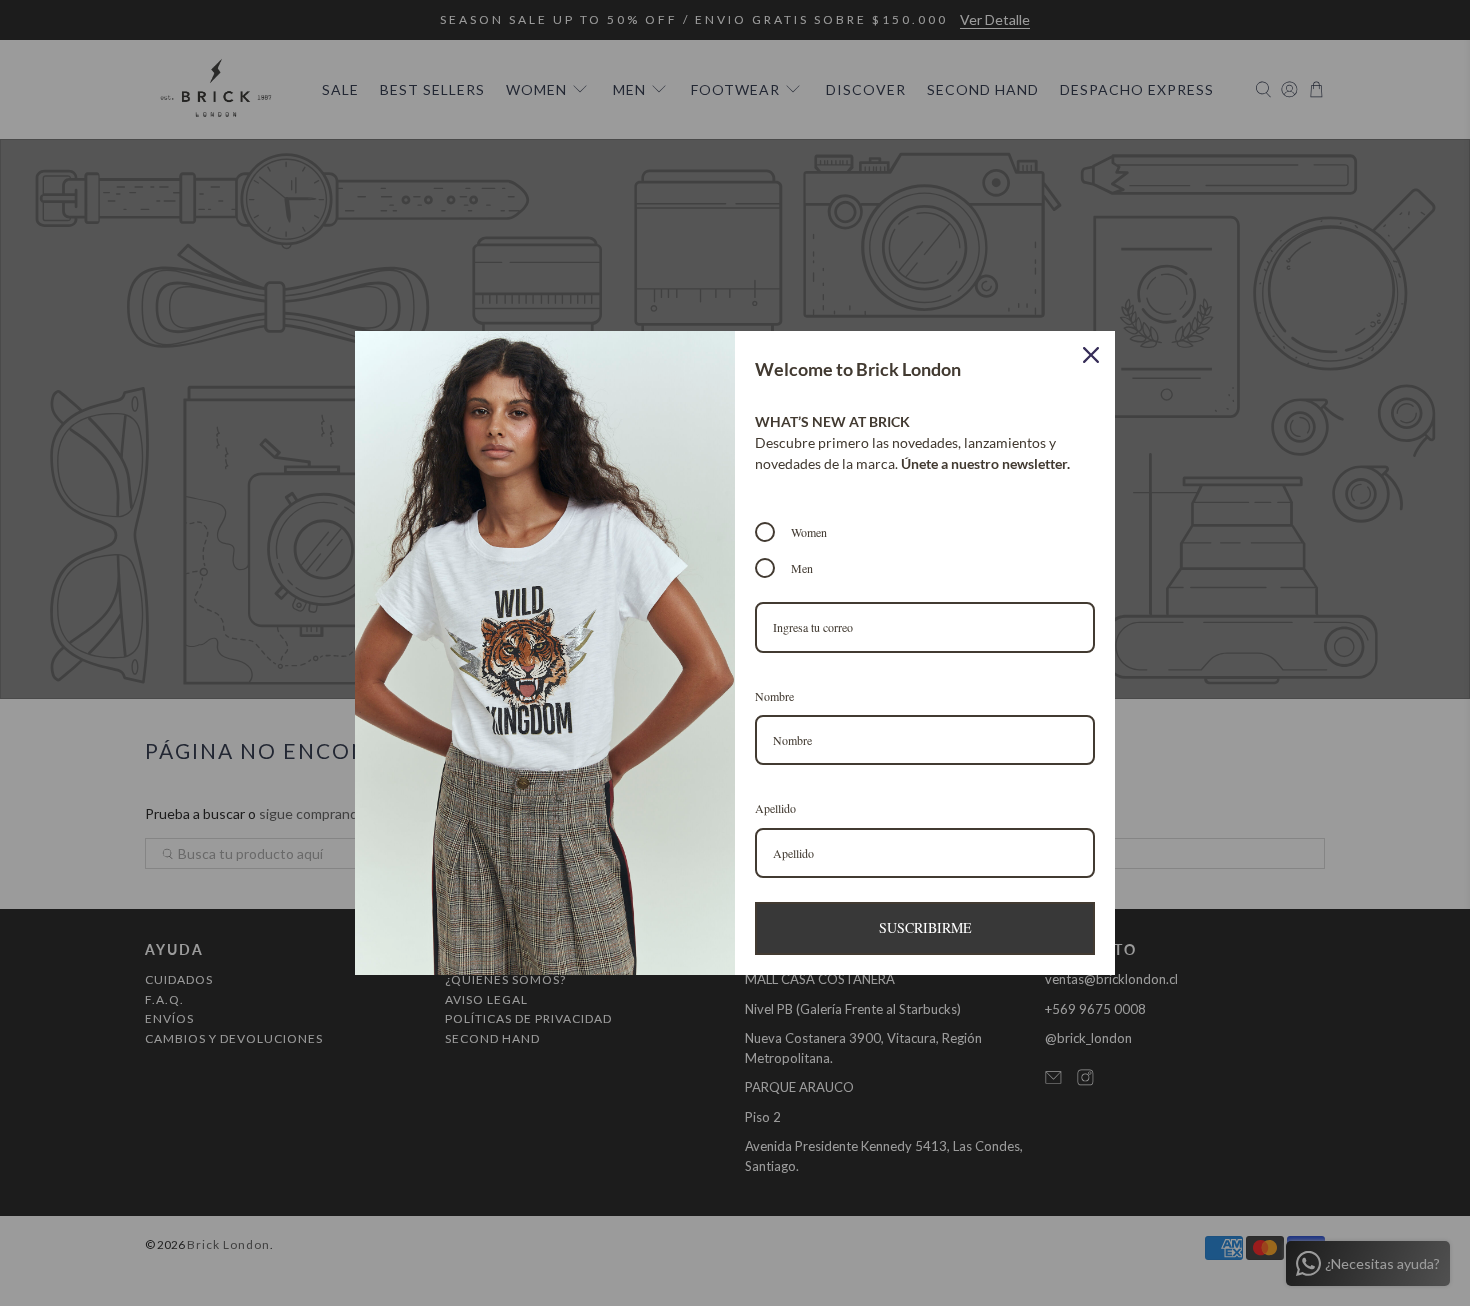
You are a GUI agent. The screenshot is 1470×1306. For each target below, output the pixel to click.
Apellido (775, 808)
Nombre (774, 696)
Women (809, 532)
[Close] (1091, 355)
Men (802, 568)
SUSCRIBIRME (925, 927)
